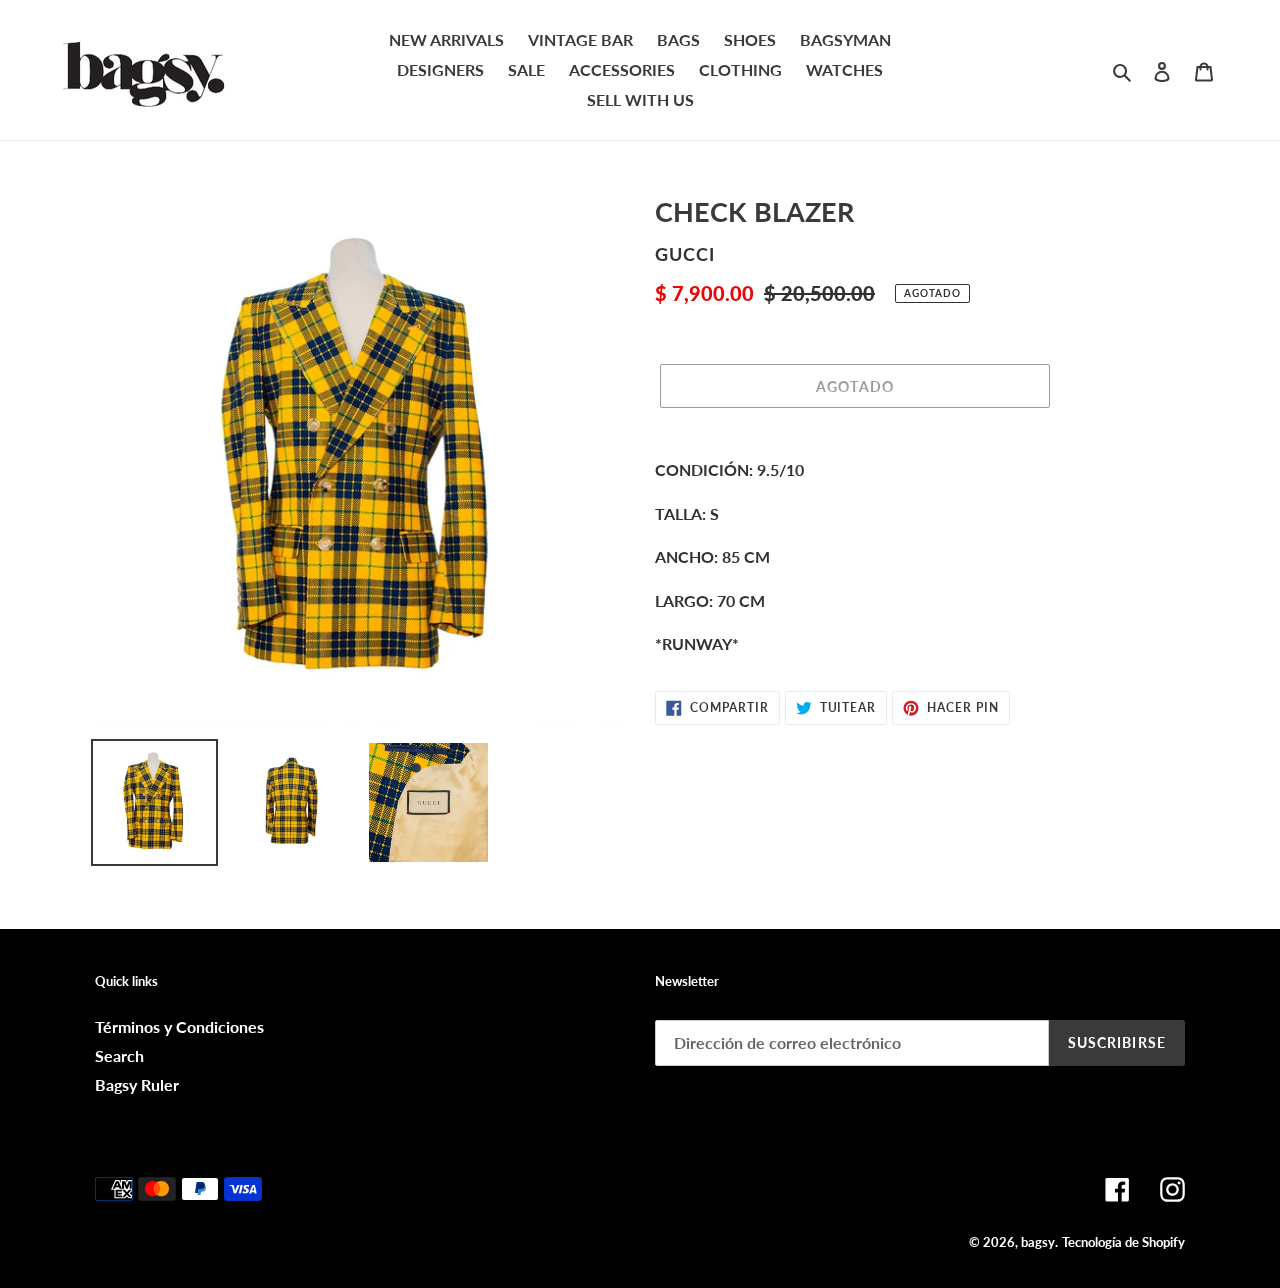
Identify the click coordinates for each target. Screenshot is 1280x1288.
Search (119, 1055)
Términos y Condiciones (179, 1026)
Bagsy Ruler (137, 1084)
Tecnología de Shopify (1123, 1242)
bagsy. (1039, 1242)
